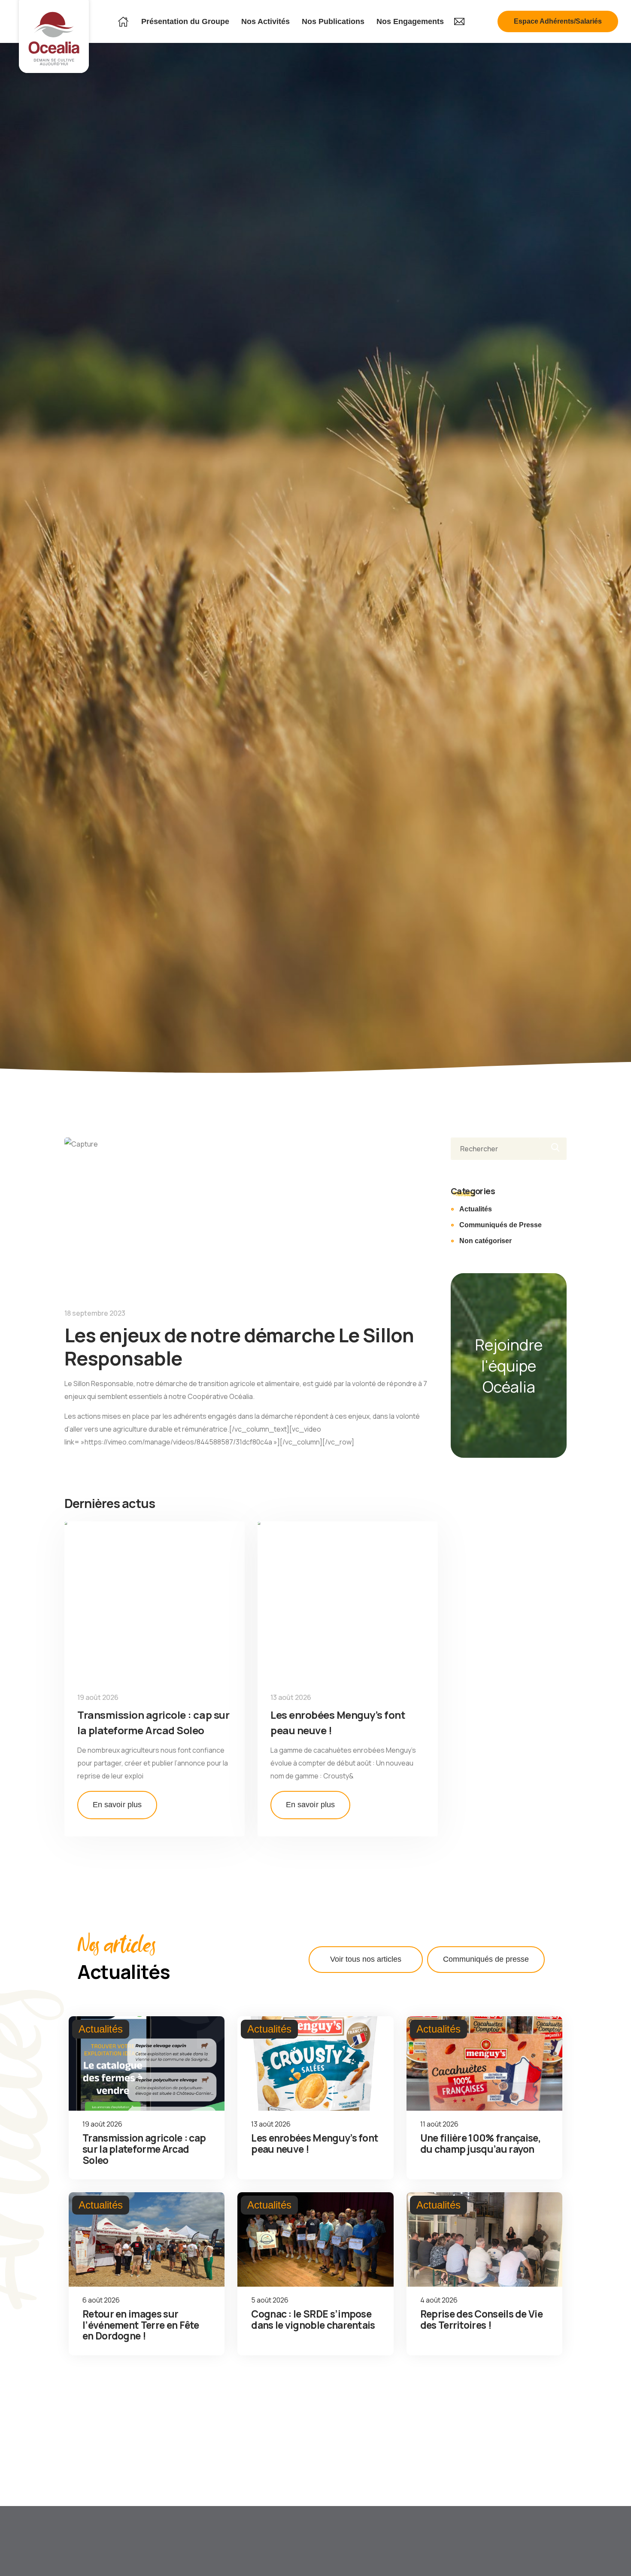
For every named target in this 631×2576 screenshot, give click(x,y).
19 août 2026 (98, 1697)
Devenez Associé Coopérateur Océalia (145, 2555)
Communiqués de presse (486, 1959)
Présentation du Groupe (185, 21)
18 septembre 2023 (95, 1313)
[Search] (553, 1149)
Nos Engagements (410, 21)
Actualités (476, 1209)
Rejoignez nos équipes (49, 2555)
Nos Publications (333, 21)
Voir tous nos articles (366, 1959)
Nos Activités (265, 21)
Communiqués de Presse (501, 1225)
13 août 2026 (291, 1697)
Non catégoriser (485, 1241)
